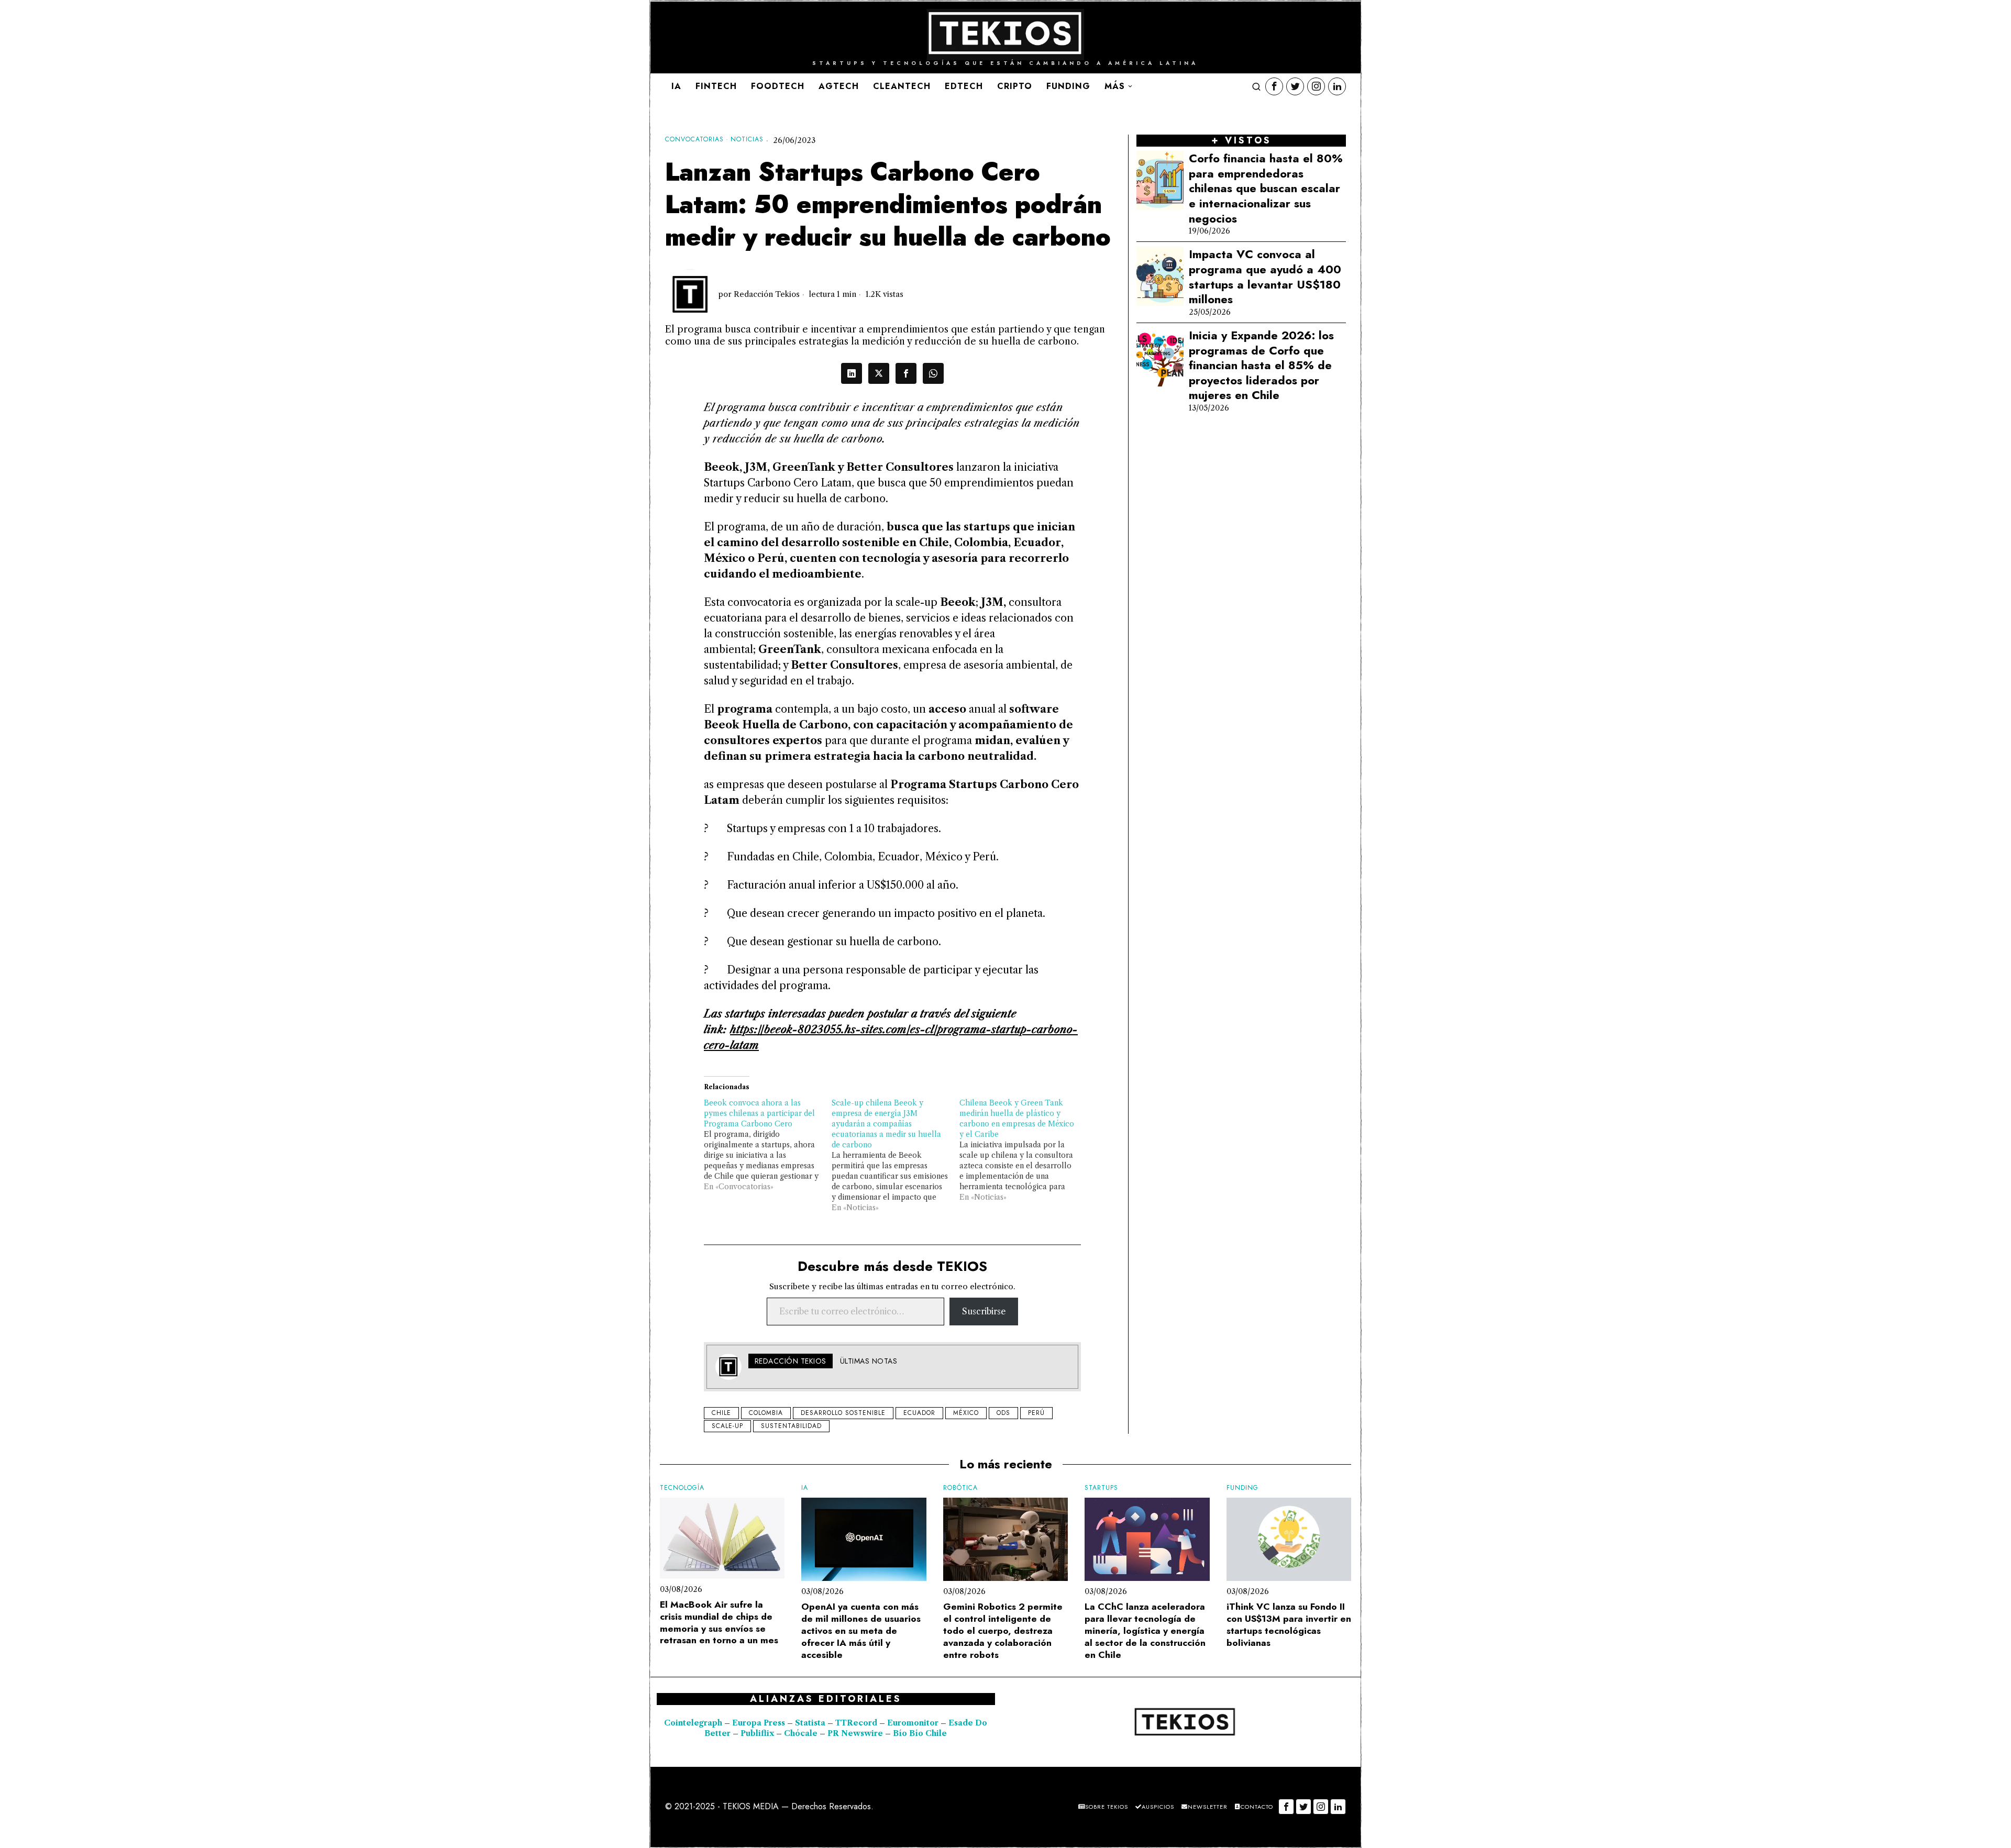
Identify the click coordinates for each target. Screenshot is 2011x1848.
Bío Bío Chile (920, 1733)
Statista (811, 1723)
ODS (1003, 1413)
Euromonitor (914, 1723)
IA (805, 1488)
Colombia (766, 1413)
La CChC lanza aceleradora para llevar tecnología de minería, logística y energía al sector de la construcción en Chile (1145, 1631)
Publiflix (757, 1733)
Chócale (801, 1733)
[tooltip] (1274, 86)
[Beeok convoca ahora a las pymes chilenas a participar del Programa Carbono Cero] (768, 1145)
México (966, 1413)
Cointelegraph (693, 1723)
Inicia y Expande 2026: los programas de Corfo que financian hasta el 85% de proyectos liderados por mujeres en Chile (1261, 365)
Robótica (960, 1488)
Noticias (747, 140)
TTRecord (857, 1723)
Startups (1101, 1488)
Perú (1036, 1413)
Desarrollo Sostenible (843, 1413)
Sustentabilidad (791, 1426)
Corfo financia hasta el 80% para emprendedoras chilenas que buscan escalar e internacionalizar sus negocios (1266, 188)
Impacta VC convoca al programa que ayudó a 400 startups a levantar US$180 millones (1265, 276)
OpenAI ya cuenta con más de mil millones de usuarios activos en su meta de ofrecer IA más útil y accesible (861, 1631)
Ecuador (919, 1413)
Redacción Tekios (767, 294)
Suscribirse (984, 1311)
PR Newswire (855, 1733)
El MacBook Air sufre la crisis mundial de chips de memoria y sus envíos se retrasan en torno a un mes (719, 1623)
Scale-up (727, 1426)
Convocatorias (694, 140)
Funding (1242, 1488)
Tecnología (682, 1488)
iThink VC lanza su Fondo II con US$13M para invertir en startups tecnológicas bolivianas (1289, 1625)
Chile (721, 1413)
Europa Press (759, 1723)
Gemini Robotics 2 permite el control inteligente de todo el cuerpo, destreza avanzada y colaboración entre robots (1003, 1631)
